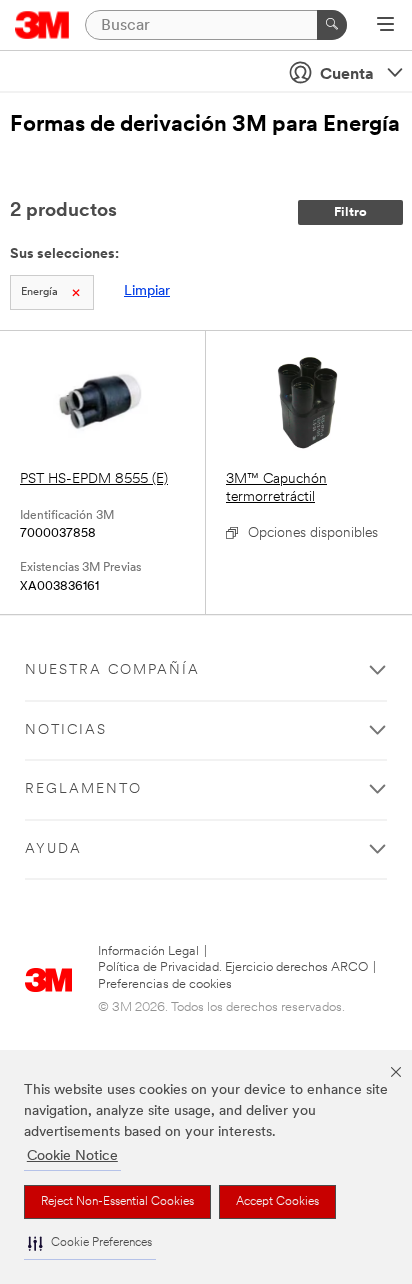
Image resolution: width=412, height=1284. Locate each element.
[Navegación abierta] (385, 26)
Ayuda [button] (53, 849)
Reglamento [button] (83, 789)
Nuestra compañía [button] (112, 670)
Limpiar (147, 291)
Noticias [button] (66, 730)
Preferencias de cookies (165, 984)
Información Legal (148, 951)
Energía (39, 292)
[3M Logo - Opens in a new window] (42, 25)
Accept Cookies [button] (277, 1202)
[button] (90, 1243)
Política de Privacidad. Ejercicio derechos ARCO (233, 967)
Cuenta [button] (347, 75)
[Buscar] (332, 25)
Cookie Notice (72, 1156)
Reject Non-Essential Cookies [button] (117, 1202)
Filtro (350, 212)
